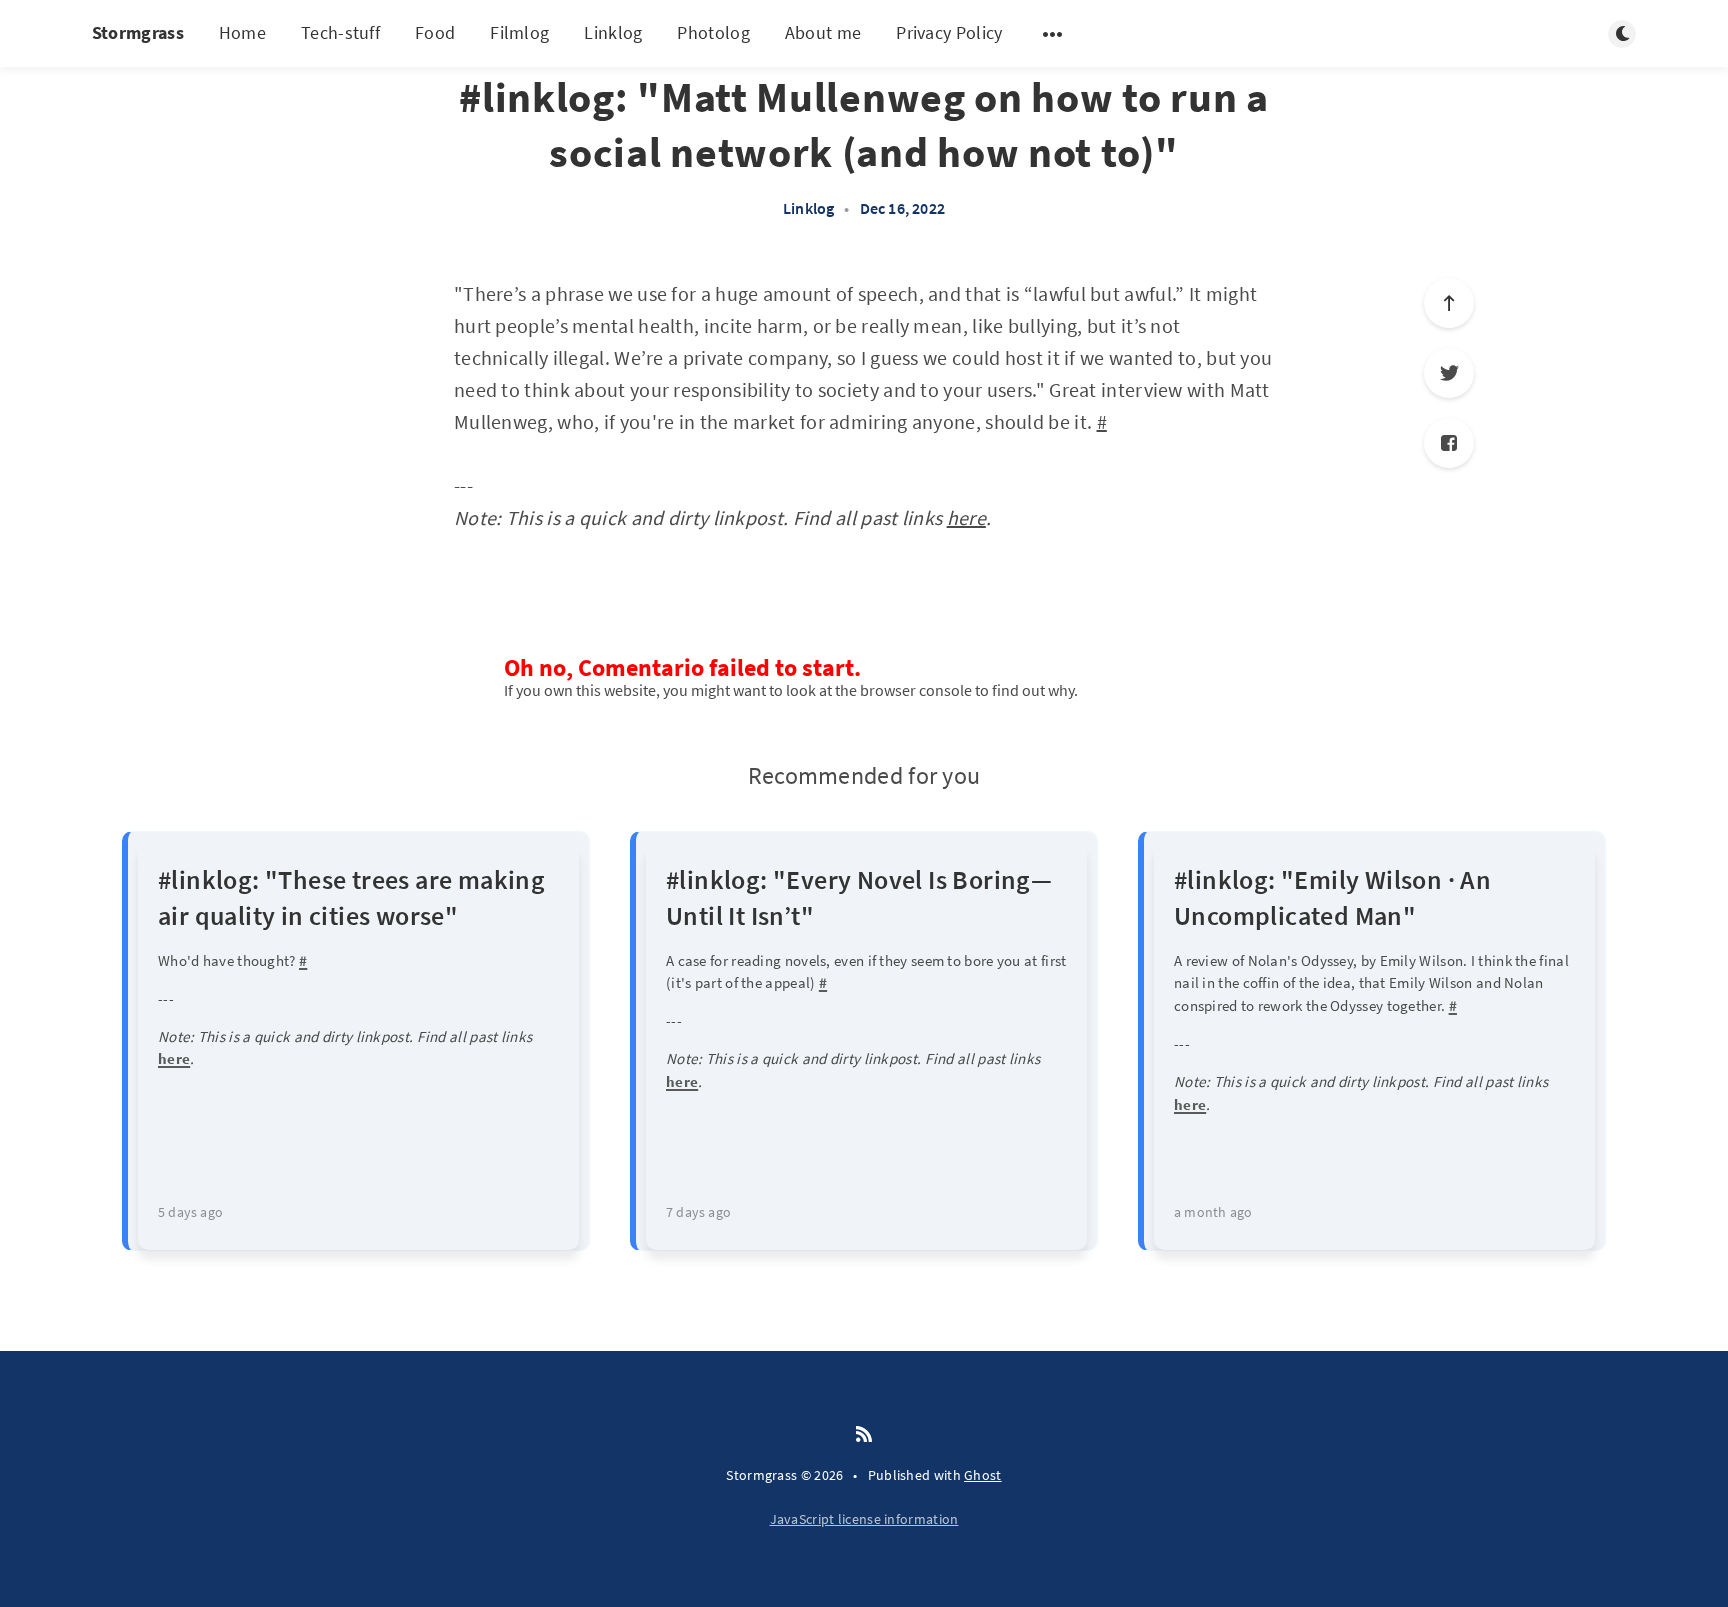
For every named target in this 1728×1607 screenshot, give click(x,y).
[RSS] (864, 1435)
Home (242, 32)
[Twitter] (1449, 373)
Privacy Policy (949, 32)
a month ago (1213, 1212)
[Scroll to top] (1449, 303)
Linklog (613, 32)
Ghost (983, 1475)
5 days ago (190, 1212)
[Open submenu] (1053, 34)
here (966, 517)
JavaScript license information (864, 1519)
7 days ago (698, 1212)
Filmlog (519, 32)
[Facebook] (1449, 443)
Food (435, 32)
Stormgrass (138, 32)
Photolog (713, 32)
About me (823, 32)
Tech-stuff (340, 32)
